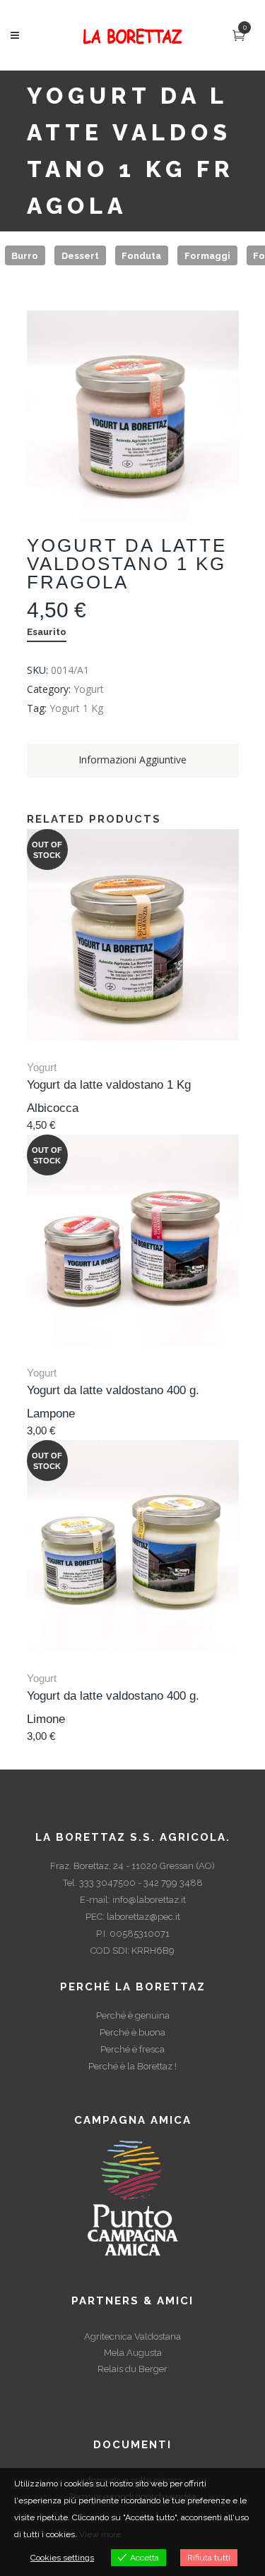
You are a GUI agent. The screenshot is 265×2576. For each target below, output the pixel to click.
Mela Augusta (133, 2353)
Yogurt (89, 689)
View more (100, 2534)
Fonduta (141, 255)
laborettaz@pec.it (143, 1917)
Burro (25, 255)
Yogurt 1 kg (76, 708)
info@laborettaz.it (149, 1900)
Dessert (80, 255)
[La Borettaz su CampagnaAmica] (133, 2197)
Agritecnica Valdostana (132, 2336)
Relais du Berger (132, 2369)
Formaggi (207, 255)
